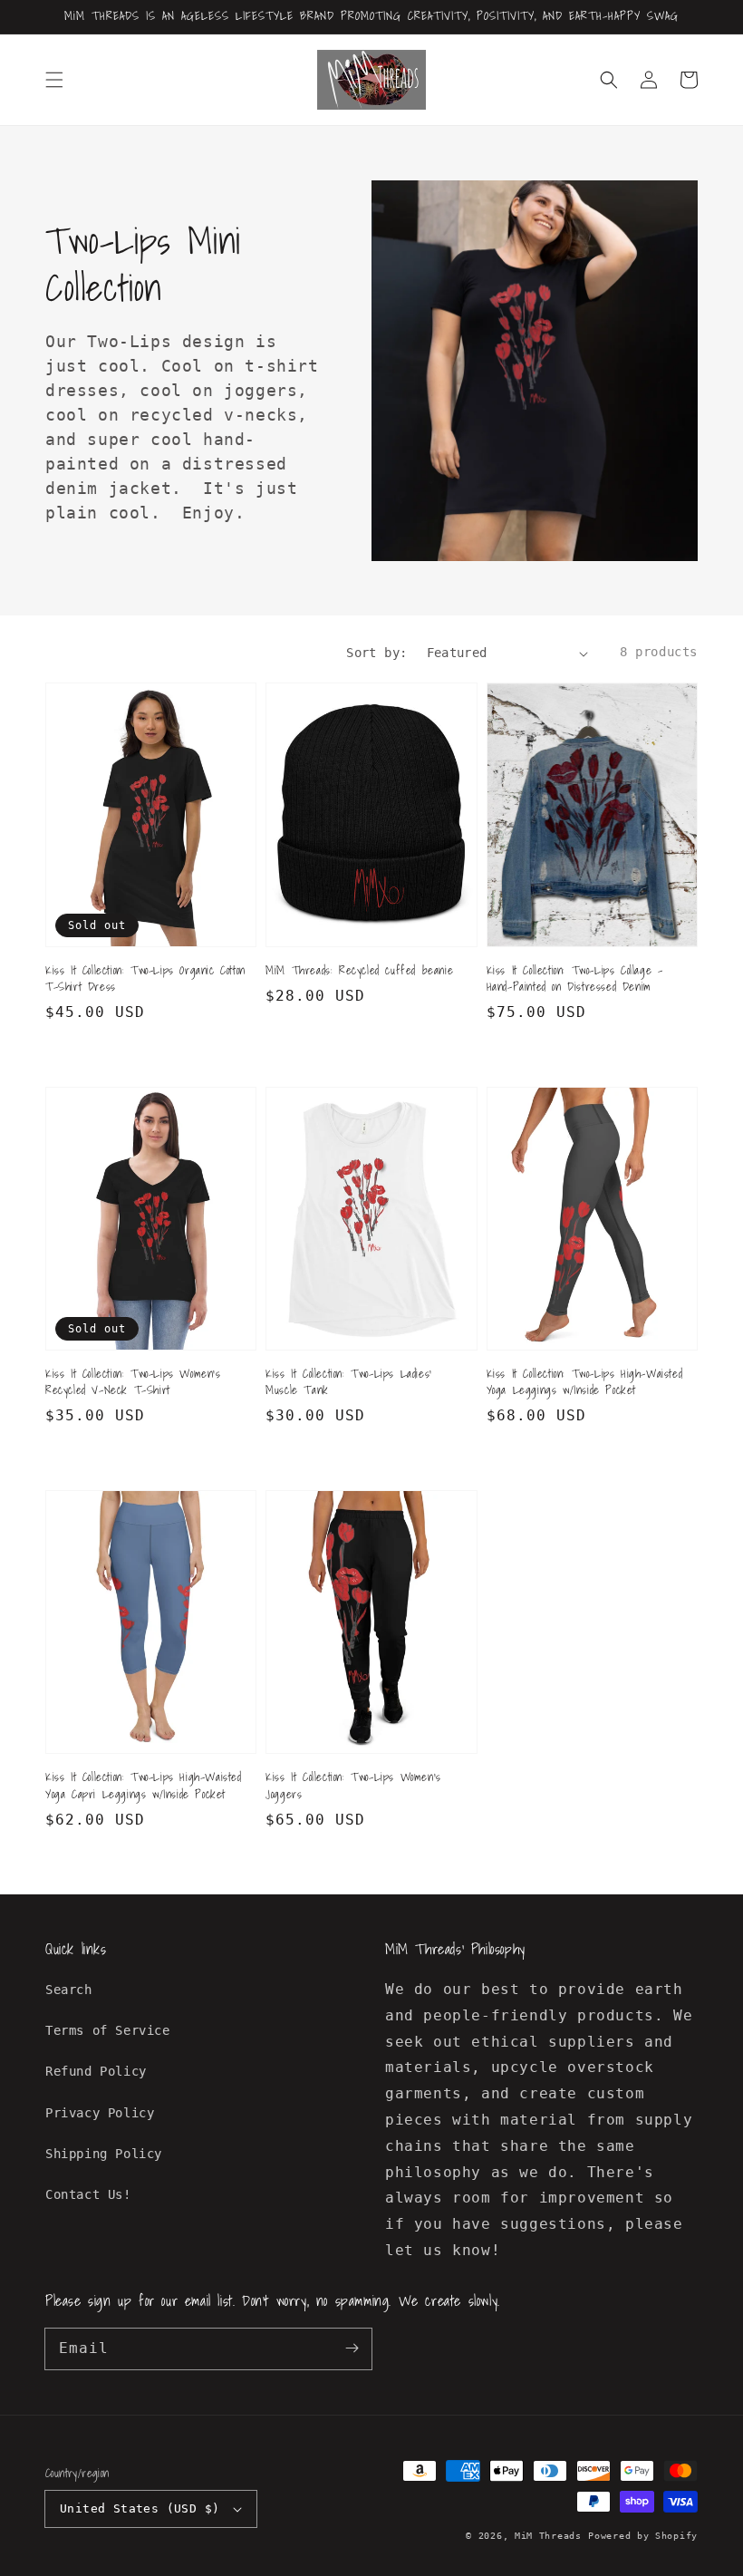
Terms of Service (108, 2030)
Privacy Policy (100, 2113)
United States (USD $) (140, 2508)
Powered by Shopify (643, 2536)
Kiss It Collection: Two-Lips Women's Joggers (353, 1786)
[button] (54, 80)
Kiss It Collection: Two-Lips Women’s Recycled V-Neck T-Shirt (133, 1382)
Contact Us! (88, 2194)
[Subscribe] (352, 2348)
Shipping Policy (104, 2154)
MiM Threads (548, 2536)
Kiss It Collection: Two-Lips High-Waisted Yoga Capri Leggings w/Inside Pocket (144, 1786)
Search (69, 1990)
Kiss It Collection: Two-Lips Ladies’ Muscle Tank (349, 1382)
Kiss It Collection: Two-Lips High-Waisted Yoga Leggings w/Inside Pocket (585, 1382)
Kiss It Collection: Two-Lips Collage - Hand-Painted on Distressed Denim (575, 979)
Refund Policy (96, 2071)
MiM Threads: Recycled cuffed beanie (359, 971)
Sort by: (376, 653)
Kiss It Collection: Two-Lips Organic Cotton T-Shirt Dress (145, 979)
